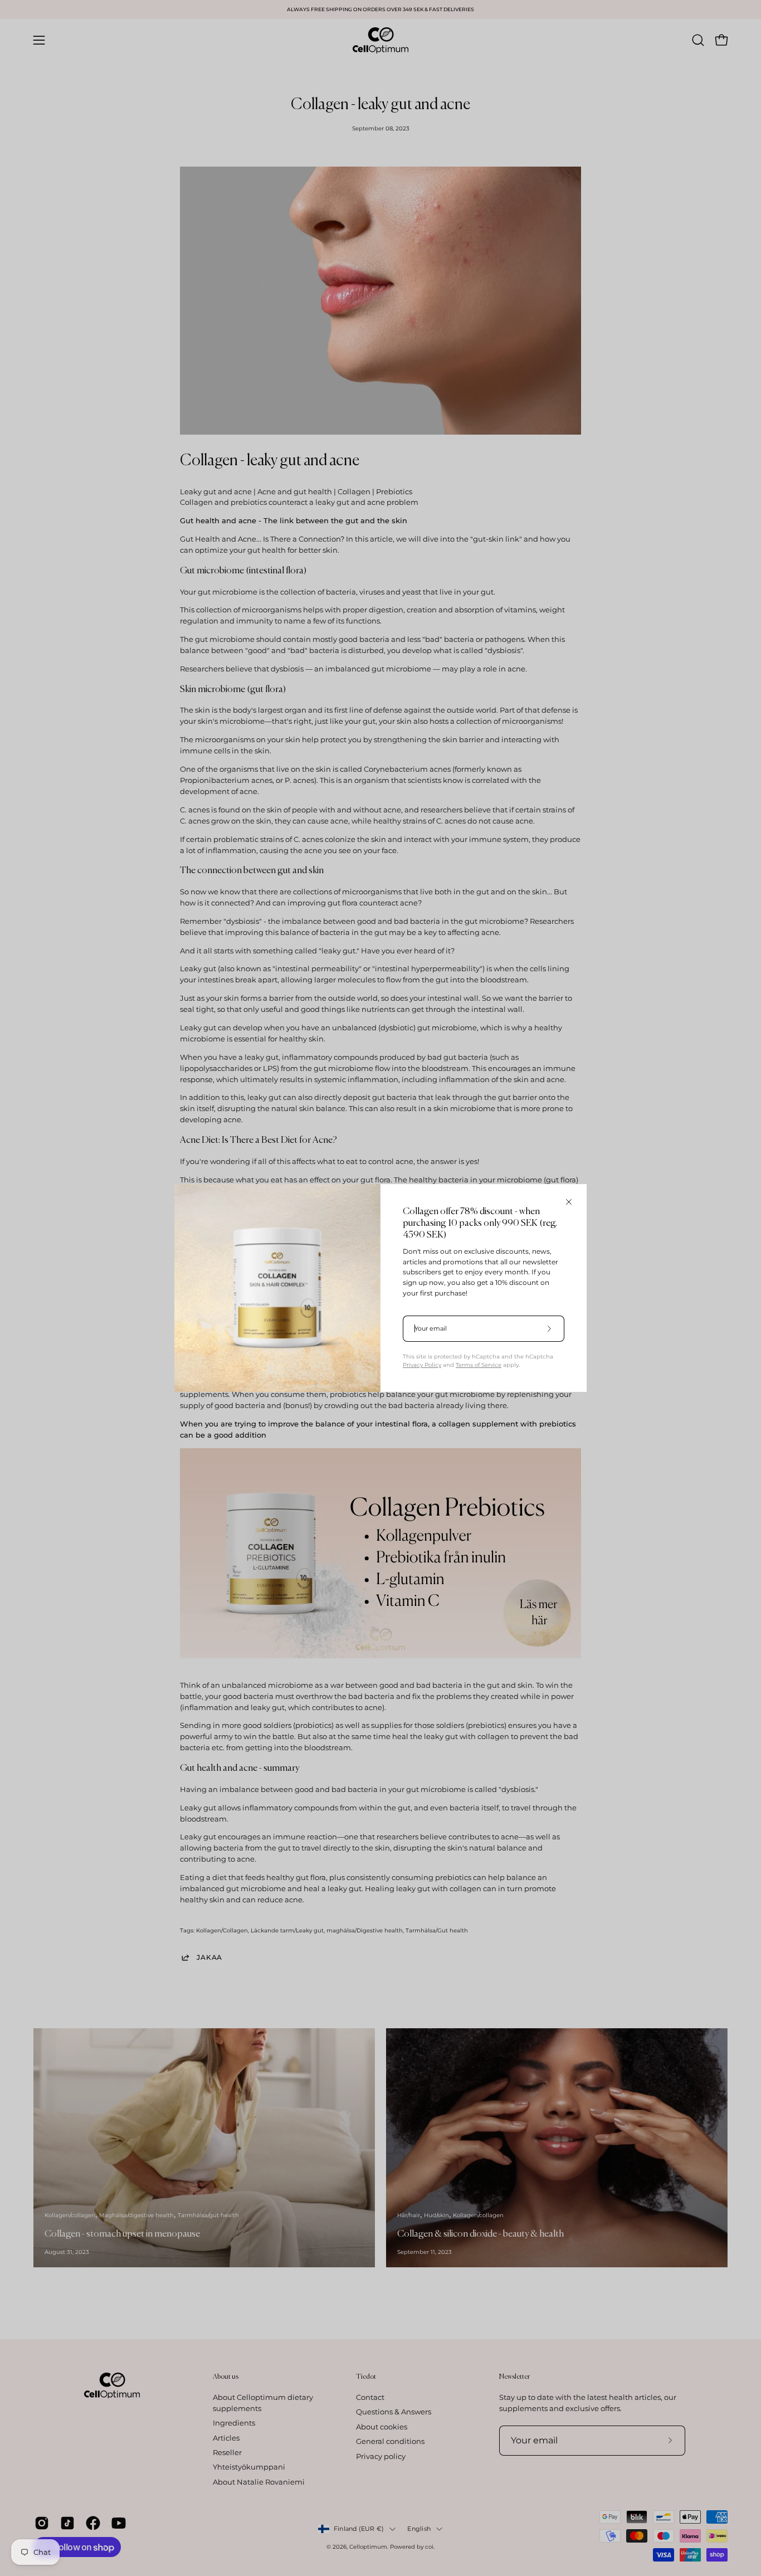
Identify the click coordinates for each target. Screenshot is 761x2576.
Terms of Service (479, 1365)
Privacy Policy (422, 1365)
